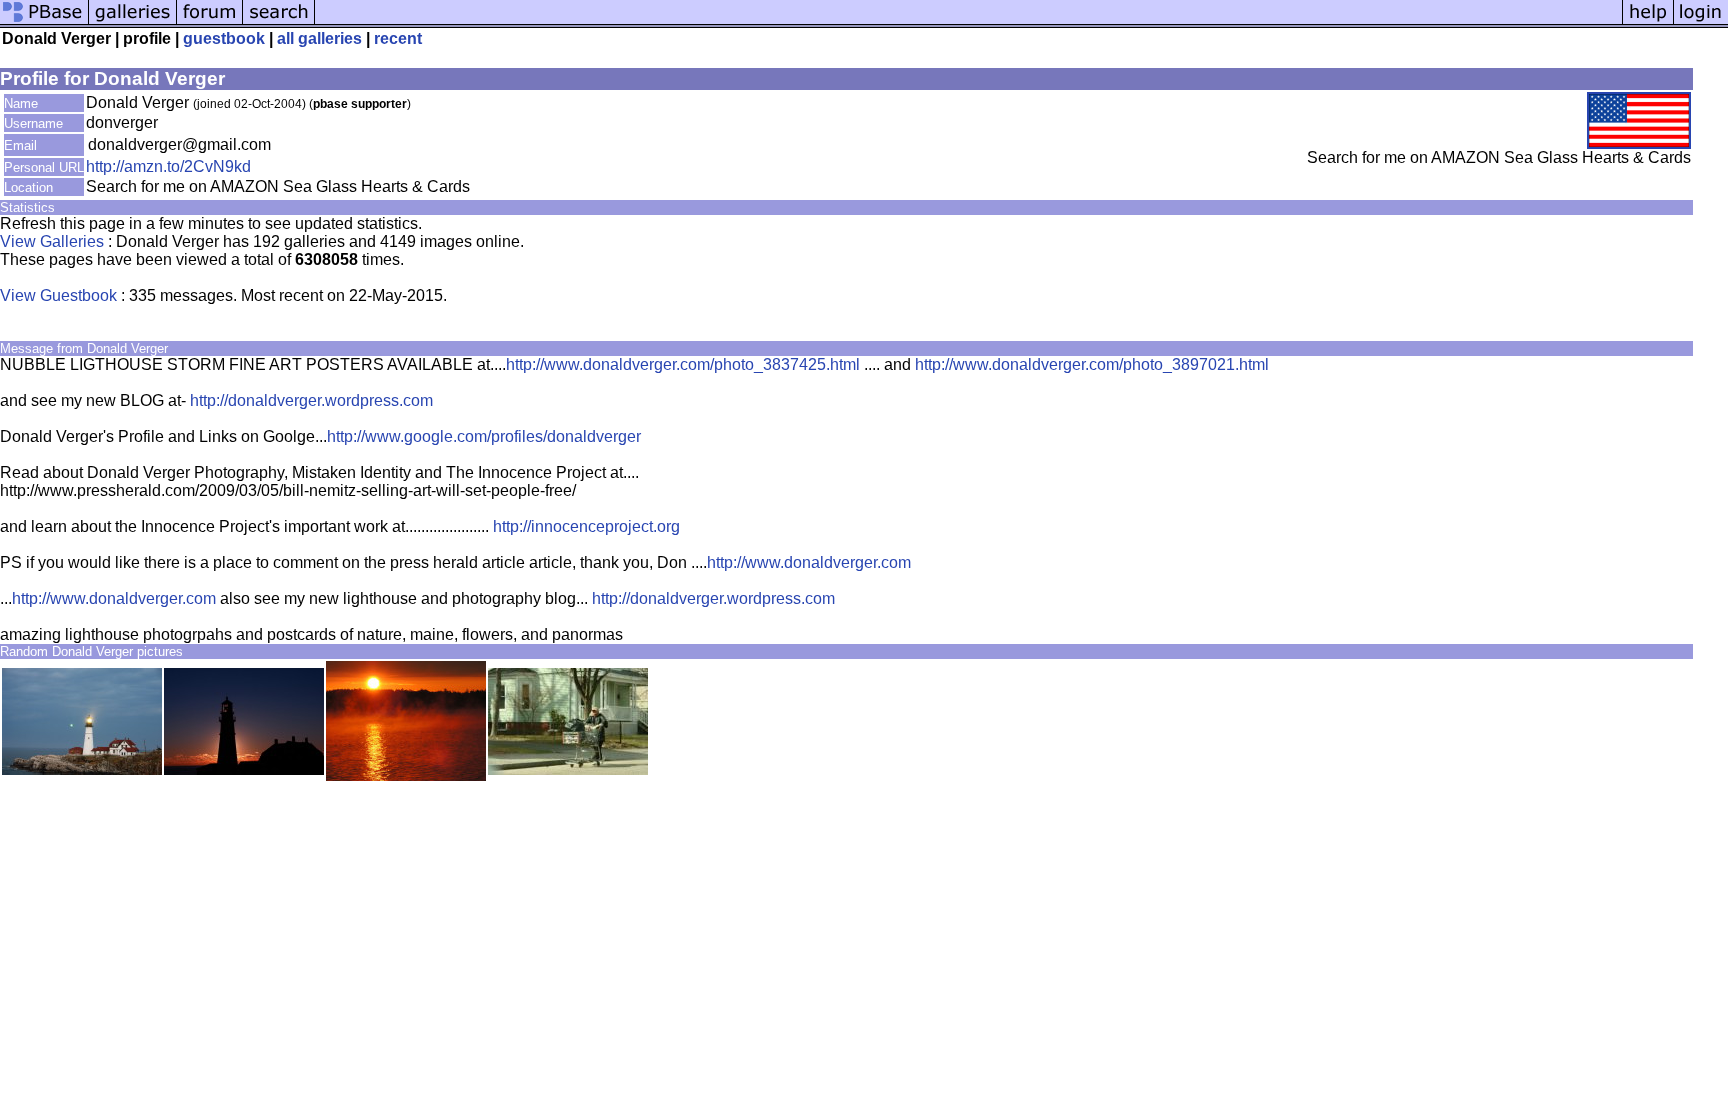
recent (398, 38)
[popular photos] (968, 22)
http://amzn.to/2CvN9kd (168, 166)
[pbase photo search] (279, 22)
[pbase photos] (44, 22)
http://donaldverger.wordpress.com (311, 400)
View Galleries (52, 241)
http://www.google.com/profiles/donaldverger (484, 436)
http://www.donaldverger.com (809, 562)
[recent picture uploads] (133, 22)
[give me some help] (1648, 22)
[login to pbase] (1701, 22)
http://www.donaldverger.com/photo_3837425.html (683, 364)
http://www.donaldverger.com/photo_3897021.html (1092, 364)
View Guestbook (58, 295)
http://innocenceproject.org (586, 526)
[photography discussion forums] (210, 22)
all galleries (319, 38)
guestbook (224, 38)
